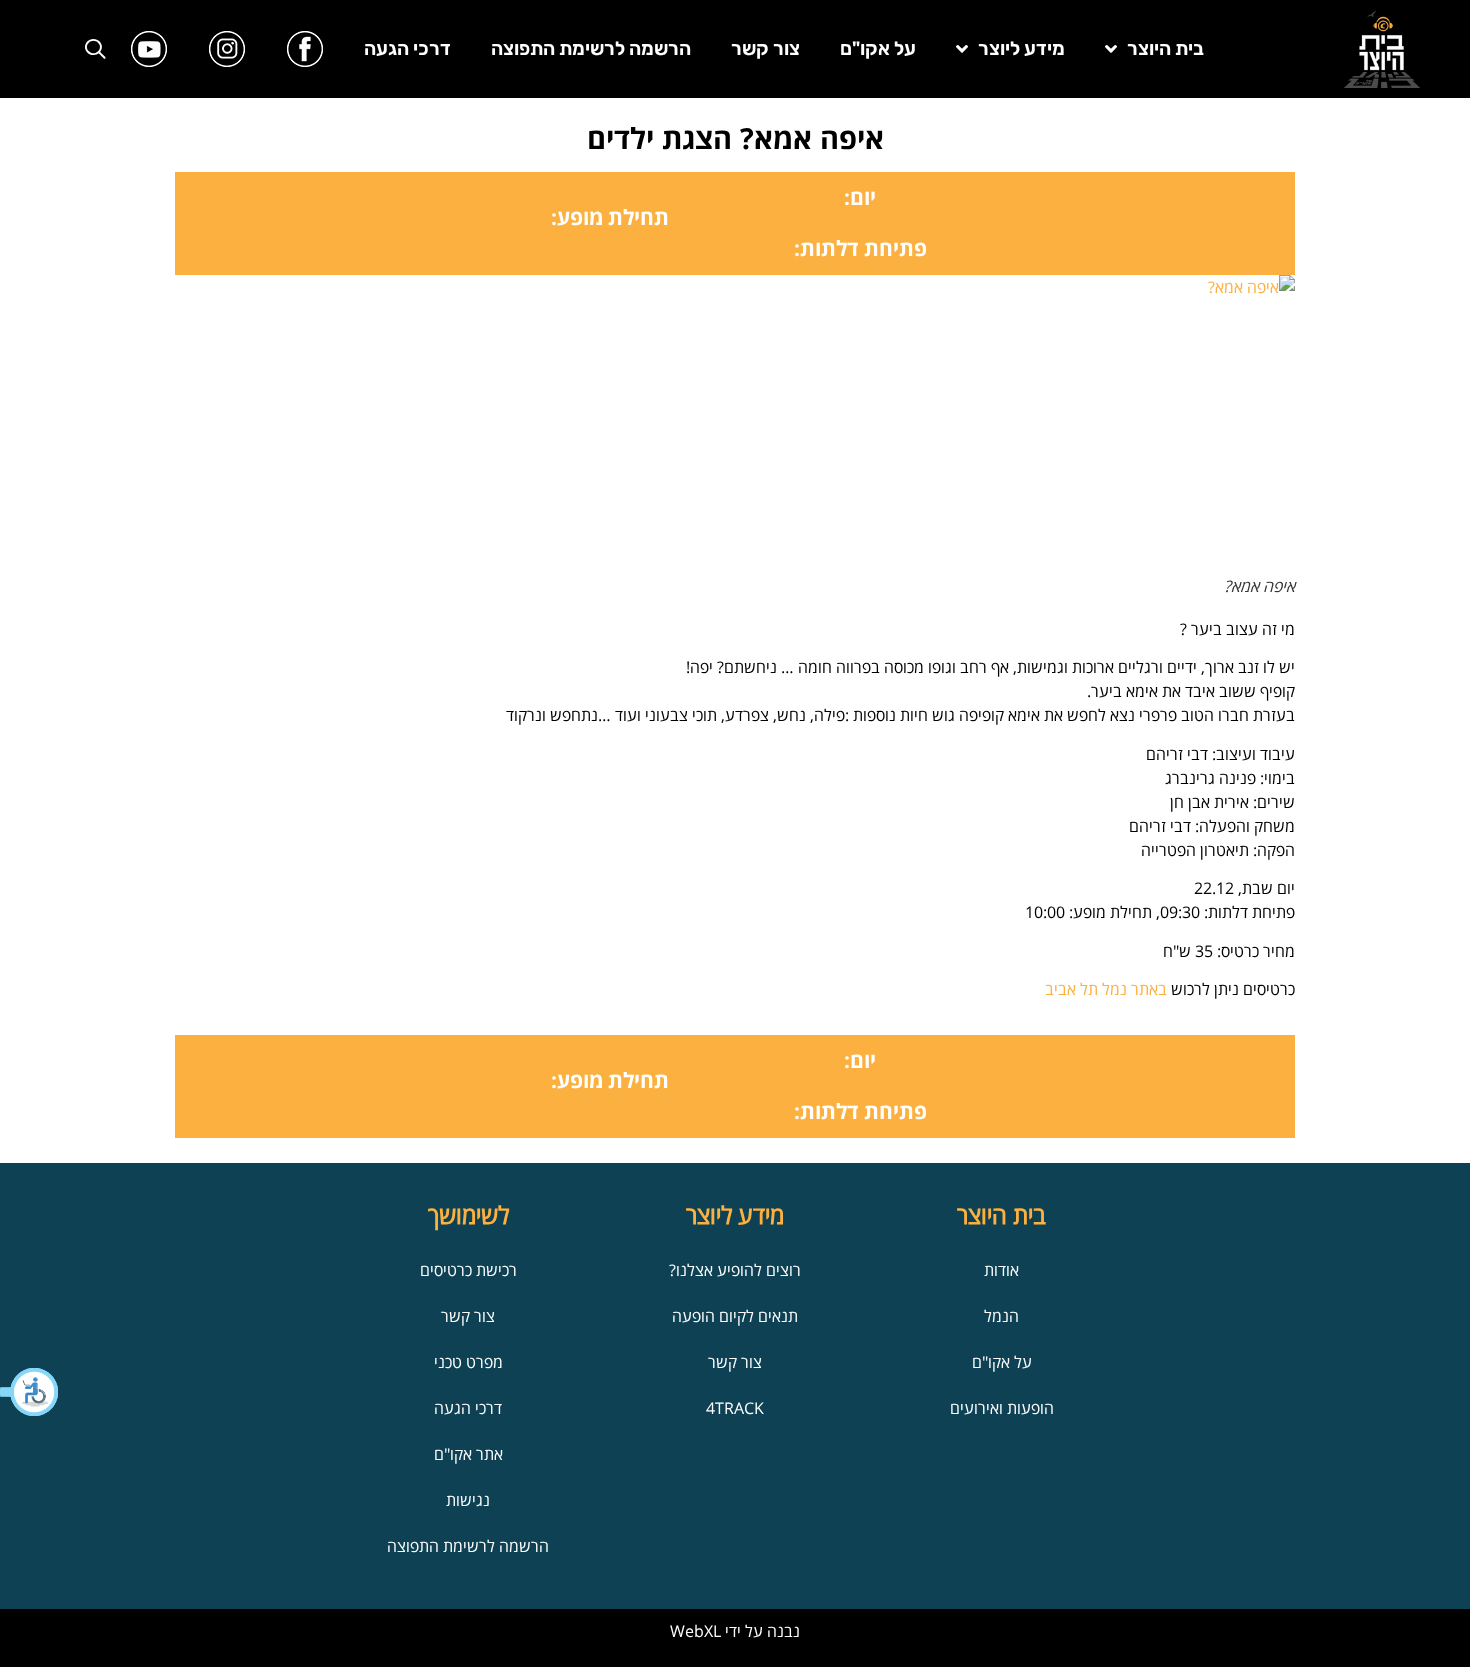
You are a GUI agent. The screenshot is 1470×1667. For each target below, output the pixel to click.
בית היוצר (1165, 48)
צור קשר (765, 48)
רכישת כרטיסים (468, 1270)
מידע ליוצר (1021, 48)
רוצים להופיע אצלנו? (735, 1270)
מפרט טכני (468, 1362)
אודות (1001, 1270)
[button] (30, 1392)
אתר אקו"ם (468, 1454)
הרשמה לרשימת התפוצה (591, 48)
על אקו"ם (878, 48)
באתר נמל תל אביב (1106, 989)
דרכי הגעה (407, 48)
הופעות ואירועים (1002, 1408)
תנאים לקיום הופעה (735, 1316)
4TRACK (735, 1408)
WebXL (695, 1631)
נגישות (468, 1500)
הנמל (1001, 1316)
